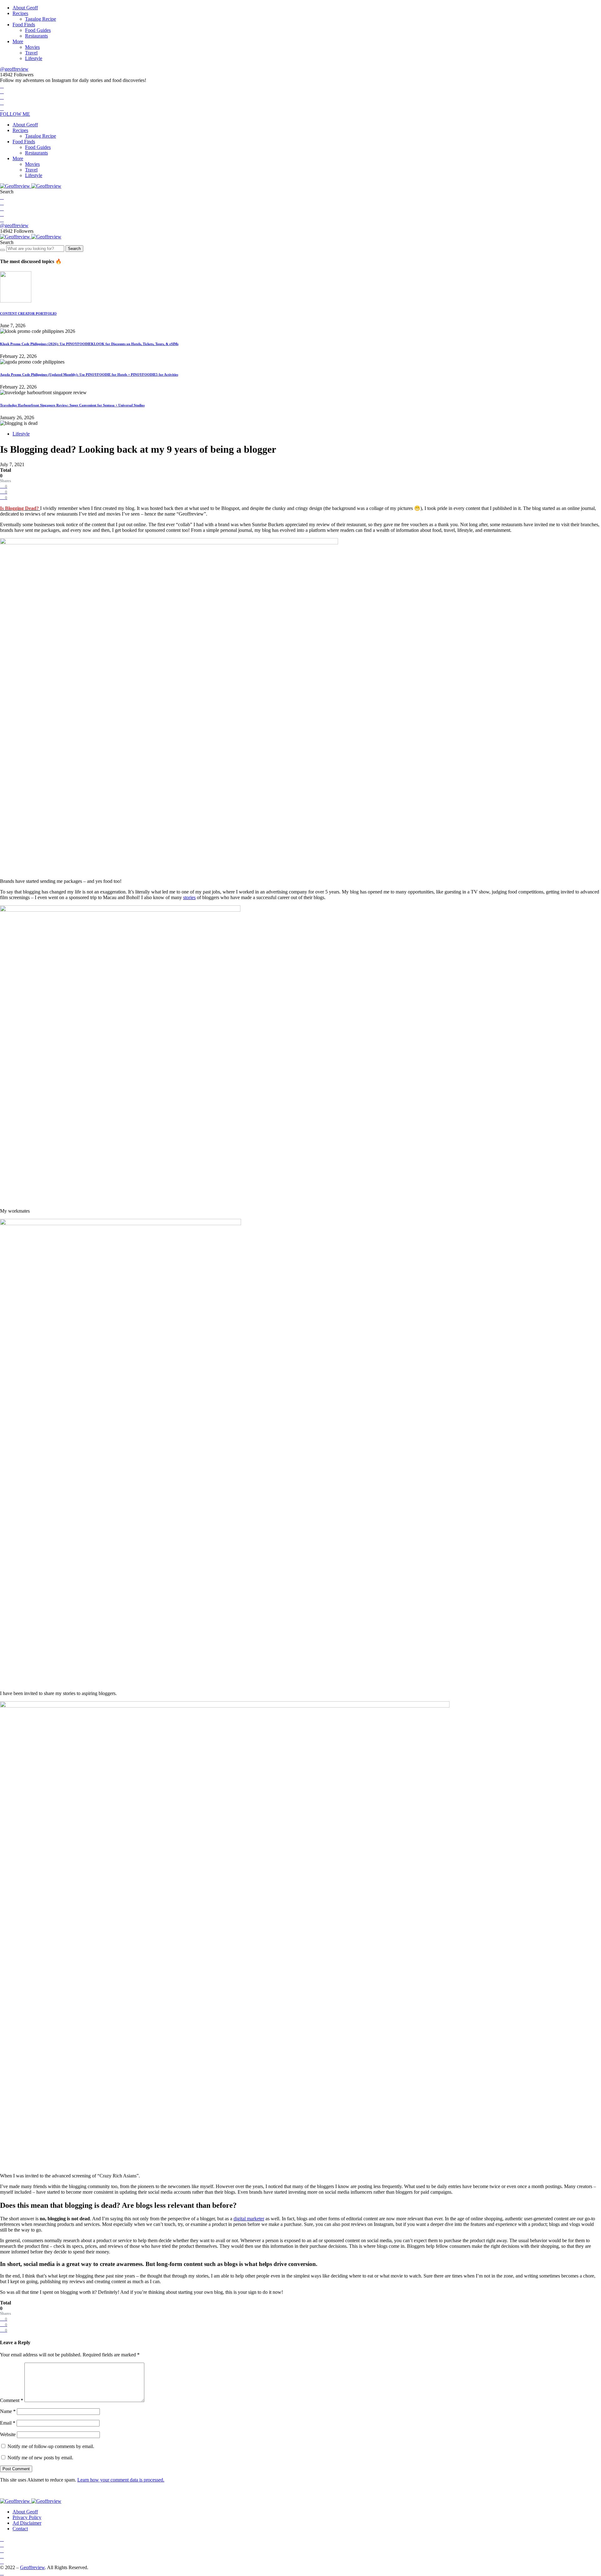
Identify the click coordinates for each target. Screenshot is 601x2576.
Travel (31, 53)
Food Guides (38, 30)
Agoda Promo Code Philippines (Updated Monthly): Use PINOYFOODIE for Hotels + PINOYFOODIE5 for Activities (89, 374)
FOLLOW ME (15, 114)
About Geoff (25, 8)
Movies (32, 47)
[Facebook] (2, 86)
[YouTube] (2, 103)
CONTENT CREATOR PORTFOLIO (28, 313)
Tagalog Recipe (41, 19)
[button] (7, 192)
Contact (20, 2529)
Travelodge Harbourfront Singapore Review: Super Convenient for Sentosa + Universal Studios (72, 405)
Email (8, 2423)
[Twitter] (2, 92)
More (18, 41)
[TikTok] (2, 108)
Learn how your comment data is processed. (121, 2480)
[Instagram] (2, 97)
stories (189, 897)
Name (8, 2411)
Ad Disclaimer (27, 2523)
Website (8, 2434)
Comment (12, 2400)
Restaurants (36, 36)
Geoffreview (32, 2567)
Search (74, 249)
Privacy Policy (27, 2517)
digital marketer (249, 2219)
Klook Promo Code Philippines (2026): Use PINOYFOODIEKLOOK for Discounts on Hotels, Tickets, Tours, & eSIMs (89, 344)
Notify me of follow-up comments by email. (51, 2446)
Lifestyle (34, 58)
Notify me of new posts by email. (40, 2458)
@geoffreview (14, 69)
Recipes (20, 13)
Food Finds (24, 25)
